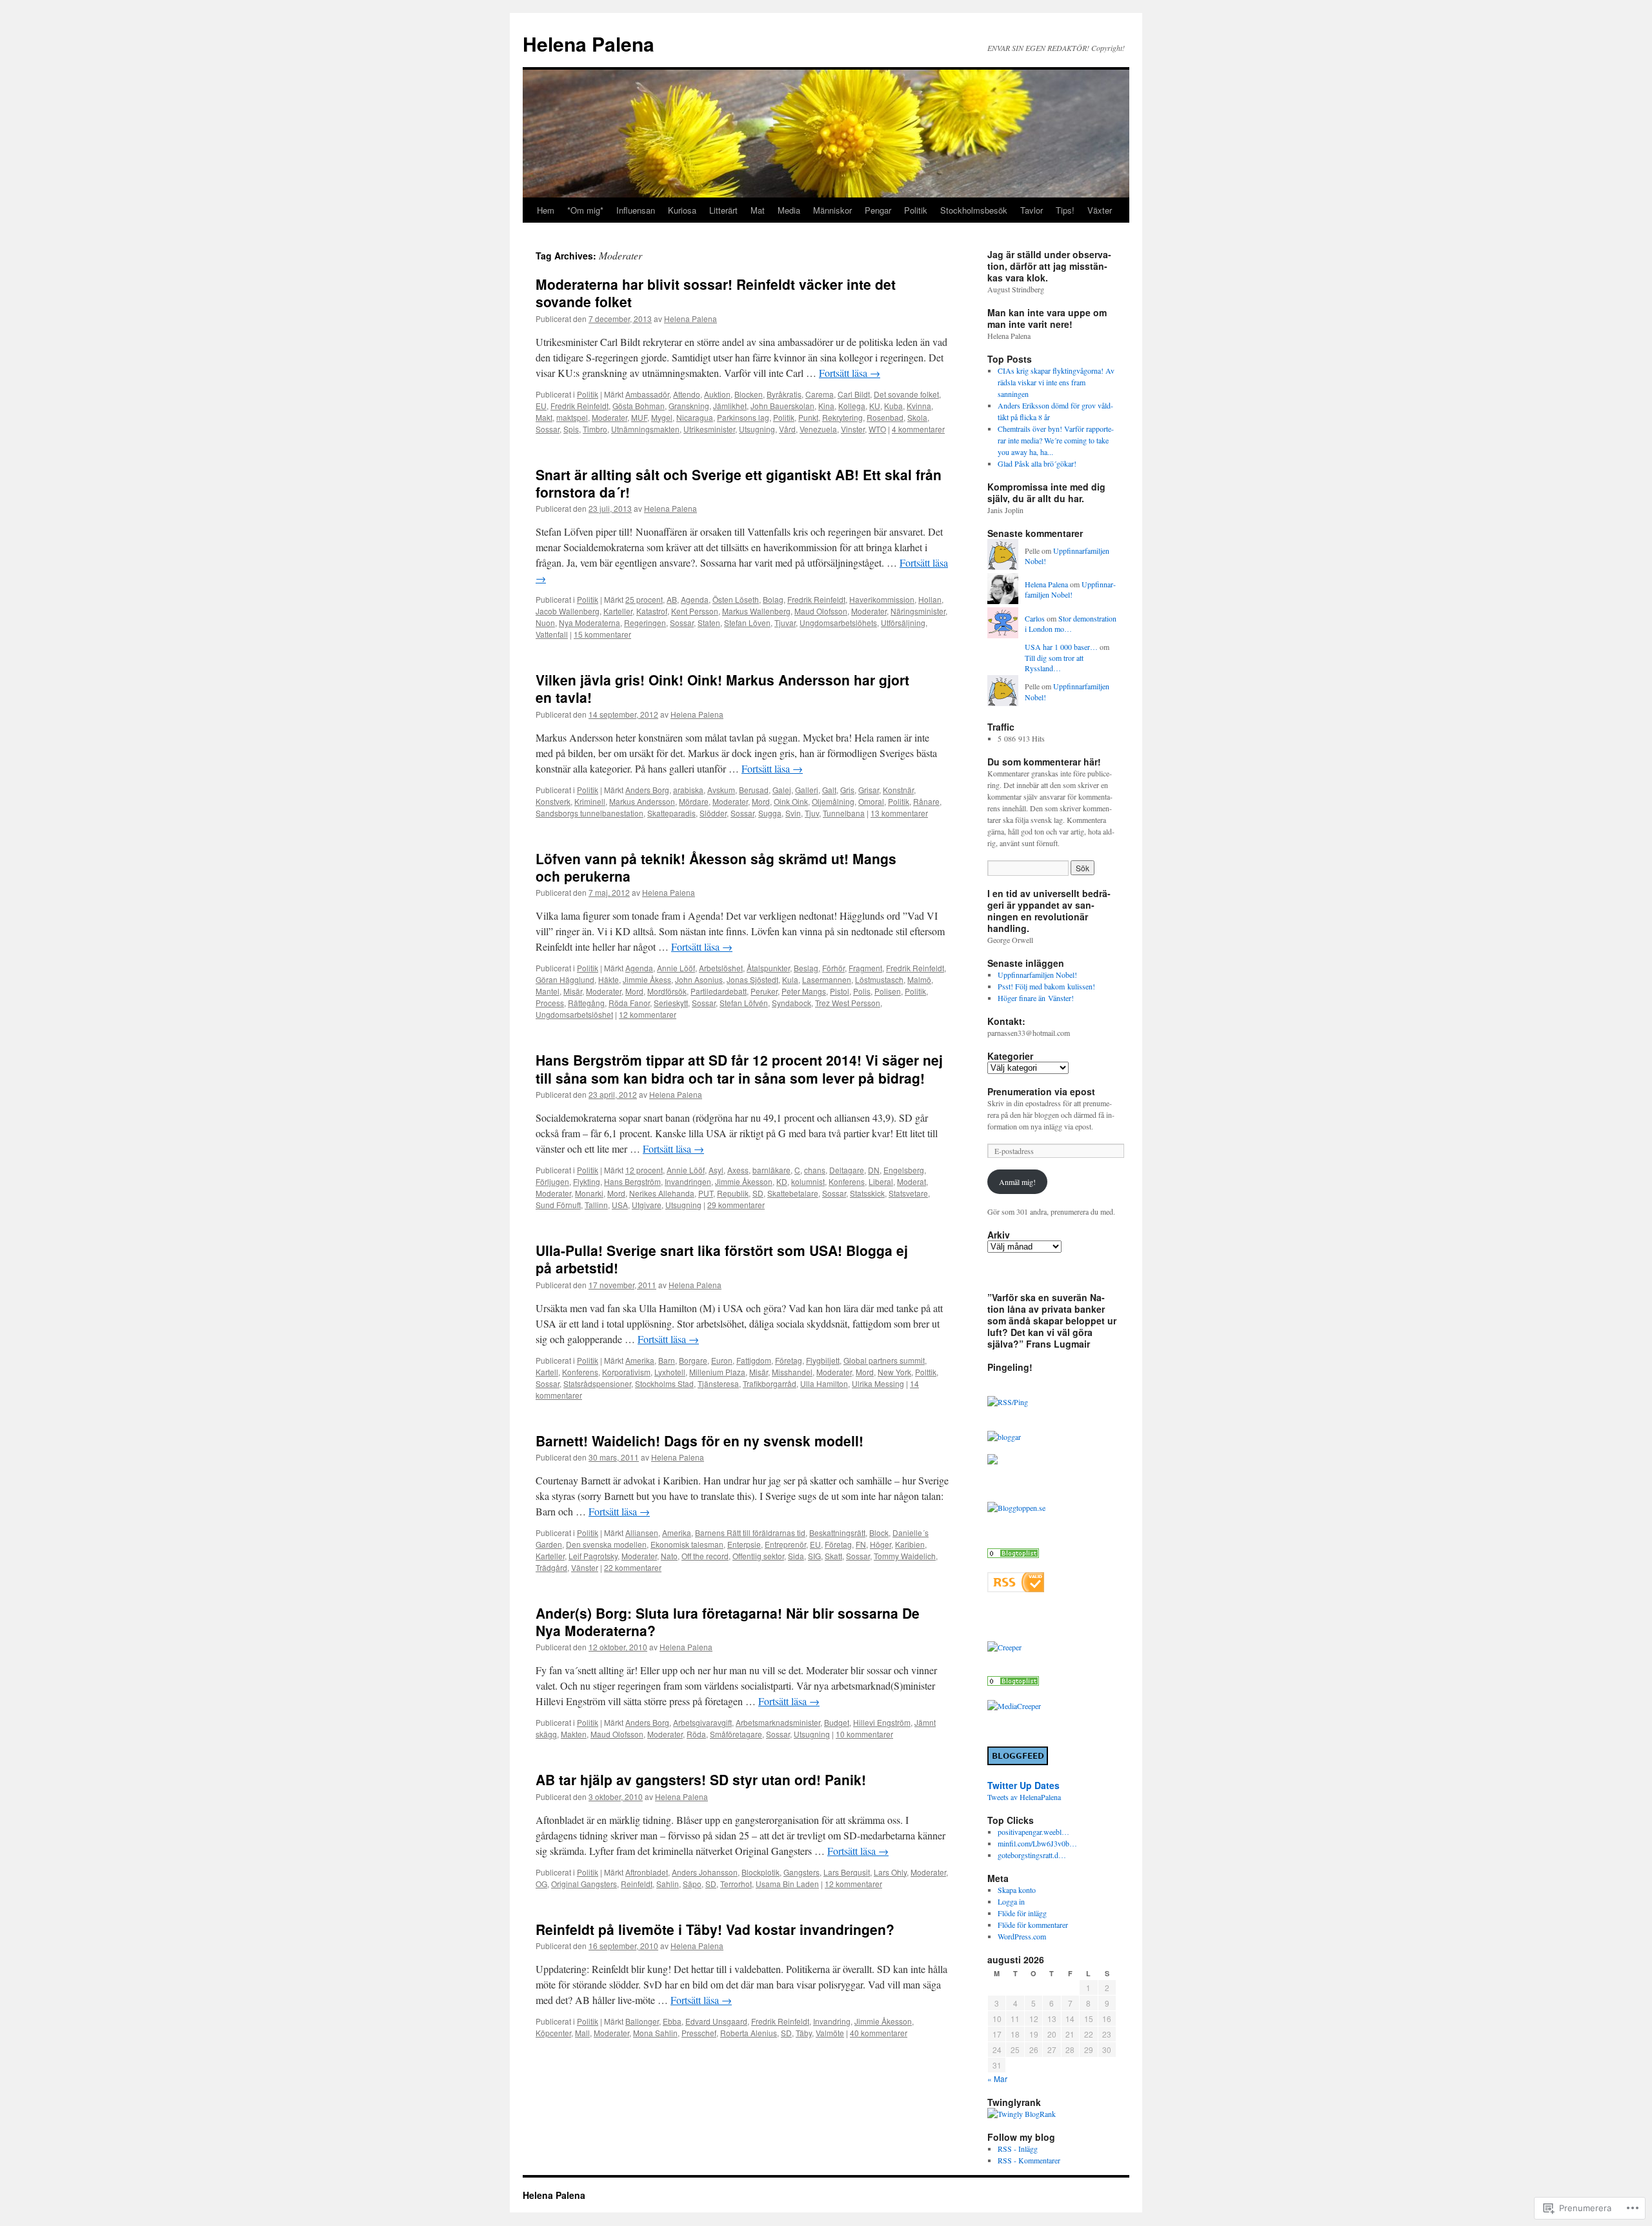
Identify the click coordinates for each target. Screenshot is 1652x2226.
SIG (814, 1556)
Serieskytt (671, 1003)
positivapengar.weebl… (1033, 1832)
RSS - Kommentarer (1029, 2160)
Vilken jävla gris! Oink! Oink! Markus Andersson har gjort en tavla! (722, 688)
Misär (573, 991)
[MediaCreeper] (1014, 1706)
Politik (916, 210)
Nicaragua (695, 417)
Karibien (910, 1544)
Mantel (548, 991)
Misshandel (792, 1372)
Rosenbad (885, 417)
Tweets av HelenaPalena (1024, 1797)
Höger (881, 1544)
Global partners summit (884, 1360)
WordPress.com (1022, 1936)
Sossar (548, 429)
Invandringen (688, 1181)
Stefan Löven (747, 622)
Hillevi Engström (882, 1722)
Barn (667, 1360)
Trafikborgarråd (770, 1383)
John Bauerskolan (782, 406)
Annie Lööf (676, 968)
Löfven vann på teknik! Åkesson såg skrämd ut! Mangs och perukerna (716, 867)
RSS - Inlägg (1018, 2149)
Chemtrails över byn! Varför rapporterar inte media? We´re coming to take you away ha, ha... (1056, 440)
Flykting (587, 1181)
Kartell (547, 1372)
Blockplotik (761, 1872)
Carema (820, 394)
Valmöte (830, 2033)
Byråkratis (784, 394)
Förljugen (552, 1181)
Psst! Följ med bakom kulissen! (1046, 986)
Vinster (853, 429)
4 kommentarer (918, 429)
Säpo (692, 1884)
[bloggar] (1004, 1437)
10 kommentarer (864, 1734)
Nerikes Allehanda (662, 1193)
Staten (709, 622)
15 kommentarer (602, 634)
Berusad (754, 790)
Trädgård (551, 1567)
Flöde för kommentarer (1033, 1925)
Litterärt (723, 210)
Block (879, 1533)
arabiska (688, 790)
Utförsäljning (903, 622)
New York (894, 1372)
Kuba (893, 406)
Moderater (609, 417)
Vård (787, 429)
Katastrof (652, 611)
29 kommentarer (736, 1205)
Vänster (585, 1567)
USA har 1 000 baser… (1061, 647)
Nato (669, 1556)
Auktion (717, 394)
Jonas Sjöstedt (752, 979)
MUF (639, 417)
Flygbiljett (823, 1360)
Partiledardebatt (719, 991)
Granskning (689, 406)
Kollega (852, 406)
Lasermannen (827, 979)
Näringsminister (918, 611)
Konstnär (898, 790)
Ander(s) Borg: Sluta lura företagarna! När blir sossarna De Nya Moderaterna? (728, 1622)
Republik (733, 1193)
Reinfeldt (637, 1884)
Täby (804, 2033)
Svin (793, 813)
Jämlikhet (730, 406)
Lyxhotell (670, 1372)
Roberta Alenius (749, 2033)
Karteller (618, 611)
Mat (758, 210)
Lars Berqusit (847, 1872)
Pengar (878, 210)
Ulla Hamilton (824, 1383)
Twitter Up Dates (1023, 1785)
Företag (789, 1360)
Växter (1100, 210)
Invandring (832, 2021)
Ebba (672, 2021)
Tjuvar (785, 622)
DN (874, 1170)
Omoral (871, 801)
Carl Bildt (854, 394)
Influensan (636, 210)
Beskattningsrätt (837, 1533)
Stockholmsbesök (974, 210)
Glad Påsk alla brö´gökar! (1037, 463)
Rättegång (586, 1003)
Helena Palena (589, 44)
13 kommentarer (899, 813)
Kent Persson (695, 611)
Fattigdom (754, 1360)
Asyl (716, 1170)
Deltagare (847, 1170)
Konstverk (553, 801)
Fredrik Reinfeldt (579, 406)
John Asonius (699, 979)
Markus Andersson (642, 801)
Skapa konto (1017, 1890)
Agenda (695, 599)
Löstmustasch (879, 979)
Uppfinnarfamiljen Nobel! (1070, 590)
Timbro (595, 429)
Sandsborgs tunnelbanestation (589, 813)
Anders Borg (647, 790)
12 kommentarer (648, 1014)
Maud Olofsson (821, 611)
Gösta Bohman (639, 406)
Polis (862, 991)
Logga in (1011, 1901)
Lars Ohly (890, 1872)
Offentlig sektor (758, 1556)
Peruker (764, 991)
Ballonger (642, 2021)
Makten (574, 1734)
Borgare (693, 1360)
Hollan (930, 599)
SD (758, 1193)
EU (541, 406)
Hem (546, 210)
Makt (544, 417)
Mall (582, 2033)
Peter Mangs (804, 991)
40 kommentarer (879, 2033)
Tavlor (1032, 210)
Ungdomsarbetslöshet (574, 1014)
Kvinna (919, 406)
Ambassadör (647, 394)
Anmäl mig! (1017, 1182)
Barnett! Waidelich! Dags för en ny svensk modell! (700, 1441)
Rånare (926, 801)
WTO (877, 429)
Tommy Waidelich (905, 1556)
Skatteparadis (671, 813)
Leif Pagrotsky (593, 1556)
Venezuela (818, 429)
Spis (571, 429)
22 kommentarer (633, 1567)
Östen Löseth (736, 599)
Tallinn (596, 1205)
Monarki (589, 1193)
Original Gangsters (584, 1884)
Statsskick (867, 1193)
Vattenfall (552, 634)
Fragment (865, 968)
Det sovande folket (906, 394)
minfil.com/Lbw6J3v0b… (1037, 1843)
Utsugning (757, 429)
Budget (837, 1722)
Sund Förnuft (558, 1205)
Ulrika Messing (878, 1383)
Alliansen (642, 1533)
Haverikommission (882, 599)
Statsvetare (908, 1193)
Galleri (807, 790)
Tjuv (812, 813)
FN (861, 1544)
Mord (761, 801)
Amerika (640, 1360)
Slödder (713, 813)
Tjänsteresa (718, 1383)
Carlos (1035, 618)
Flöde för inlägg (1022, 1913)
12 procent (644, 1170)
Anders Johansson (705, 1872)
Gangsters (801, 1872)
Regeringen (645, 622)
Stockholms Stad (664, 1383)
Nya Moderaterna (589, 622)
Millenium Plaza (717, 1372)
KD (782, 1181)
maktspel (572, 417)
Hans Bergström (632, 1181)
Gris (847, 790)
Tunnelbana (844, 813)
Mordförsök (667, 991)
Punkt (808, 417)
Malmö (919, 979)
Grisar (869, 790)
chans (815, 1170)
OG (541, 1884)
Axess (738, 1170)
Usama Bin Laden (787, 1884)
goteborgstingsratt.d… (1032, 1855)
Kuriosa (682, 210)
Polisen (888, 991)
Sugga (770, 813)
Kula (790, 979)
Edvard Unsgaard (716, 2021)
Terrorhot (736, 1884)
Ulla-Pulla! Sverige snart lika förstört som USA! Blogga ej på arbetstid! (722, 1259)
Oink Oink (791, 801)
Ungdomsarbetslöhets (838, 622)
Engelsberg (904, 1170)
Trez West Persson (848, 1003)
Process (550, 1003)
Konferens (847, 1181)
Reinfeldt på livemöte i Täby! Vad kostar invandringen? (715, 1929)
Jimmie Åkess (647, 979)
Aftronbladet (647, 1872)
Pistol (840, 991)
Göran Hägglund (565, 979)
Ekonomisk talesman (687, 1544)
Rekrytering (842, 417)
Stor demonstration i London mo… (1071, 624)
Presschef (699, 2033)
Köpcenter (553, 2033)
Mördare (694, 801)
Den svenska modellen (606, 1544)
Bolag (773, 599)
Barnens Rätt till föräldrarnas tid (750, 1533)
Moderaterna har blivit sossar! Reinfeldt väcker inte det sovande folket (716, 293)
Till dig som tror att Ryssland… (1054, 663)
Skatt (833, 1556)
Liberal (881, 1181)
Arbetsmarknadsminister (778, 1722)
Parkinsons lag (743, 417)
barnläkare (771, 1170)
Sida (796, 1556)
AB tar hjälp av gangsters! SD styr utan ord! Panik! (701, 1779)
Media (789, 210)
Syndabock (791, 1003)
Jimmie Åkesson (744, 1181)
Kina (826, 406)
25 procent (644, 599)
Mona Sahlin (655, 2033)
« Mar (997, 2079)
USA (620, 1205)
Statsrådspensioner (597, 1383)
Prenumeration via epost (1041, 1091)
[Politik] (1013, 1683)
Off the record (705, 1556)
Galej (782, 790)
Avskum (721, 790)
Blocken (749, 394)
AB (672, 599)
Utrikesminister (709, 429)
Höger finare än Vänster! (1036, 998)
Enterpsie (744, 1544)
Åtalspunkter (768, 968)
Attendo (687, 394)
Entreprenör (785, 1544)
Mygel (662, 417)
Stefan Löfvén (744, 1003)
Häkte (609, 979)
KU (875, 406)
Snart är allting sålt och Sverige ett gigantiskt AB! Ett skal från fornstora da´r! (739, 483)
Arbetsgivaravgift (702, 1722)
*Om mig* (585, 210)
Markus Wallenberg (756, 611)
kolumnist (808, 1181)
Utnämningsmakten (645, 429)
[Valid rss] (1016, 1589)
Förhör (833, 968)
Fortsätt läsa (850, 373)
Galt (829, 790)
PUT (706, 1193)
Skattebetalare (793, 1193)
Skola (917, 417)
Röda (696, 1734)
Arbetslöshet (721, 968)
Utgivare (647, 1205)
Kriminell (590, 801)
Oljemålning (833, 801)
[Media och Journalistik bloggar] (1013, 1555)
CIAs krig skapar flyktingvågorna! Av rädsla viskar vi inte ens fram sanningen (1056, 382)
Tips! (1065, 210)
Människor (832, 210)
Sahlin (668, 1884)
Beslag (806, 968)
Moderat (912, 1181)
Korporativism (626, 1372)
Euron (722, 1360)
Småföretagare (736, 1734)
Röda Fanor (629, 1003)
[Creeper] (1004, 1647)
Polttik (926, 1372)
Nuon (545, 622)
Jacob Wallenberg (568, 611)
